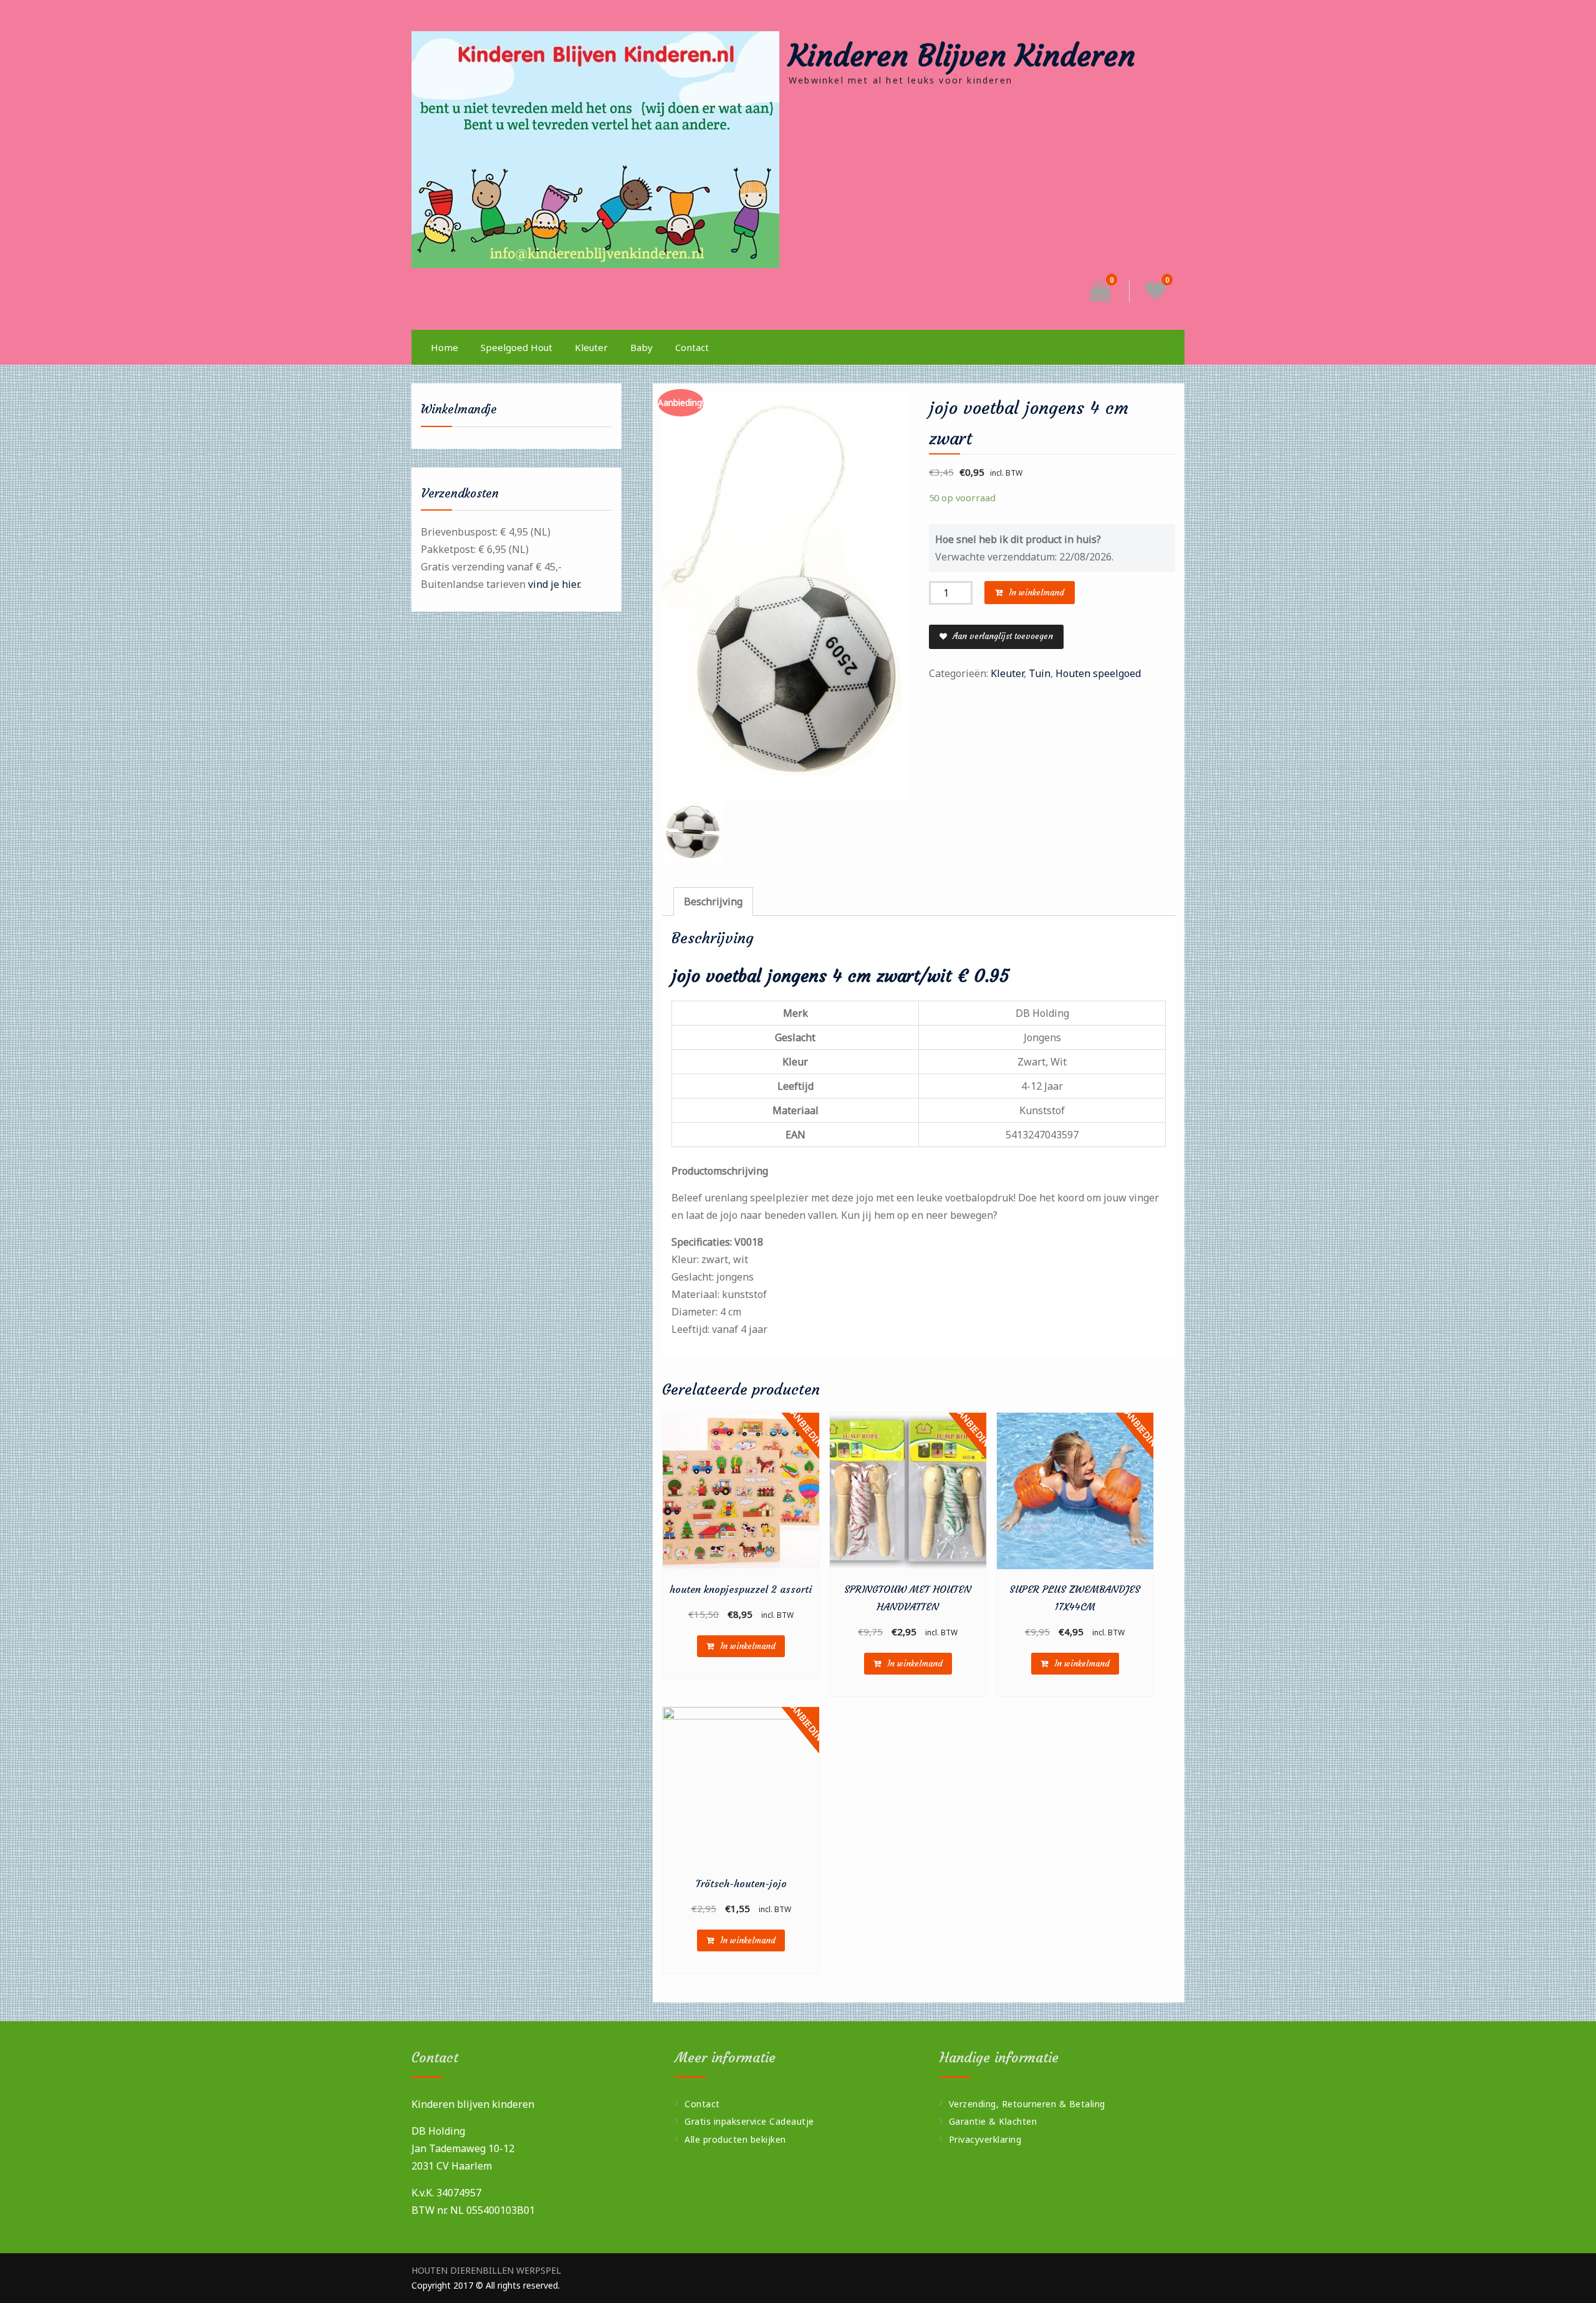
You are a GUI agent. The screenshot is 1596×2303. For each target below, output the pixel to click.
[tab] (713, 901)
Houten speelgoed (1098, 673)
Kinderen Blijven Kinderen (962, 55)
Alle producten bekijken (735, 2139)
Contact (692, 347)
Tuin (1040, 673)
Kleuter (591, 347)
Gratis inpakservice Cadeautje (749, 2121)
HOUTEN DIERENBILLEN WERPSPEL (486, 2271)
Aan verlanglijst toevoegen (1002, 636)
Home (445, 347)
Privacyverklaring (985, 2139)
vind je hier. (555, 584)
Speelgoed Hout (517, 347)
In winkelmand (1036, 593)
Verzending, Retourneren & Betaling (1027, 2104)
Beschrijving (713, 901)
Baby (642, 347)
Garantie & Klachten (993, 2121)
